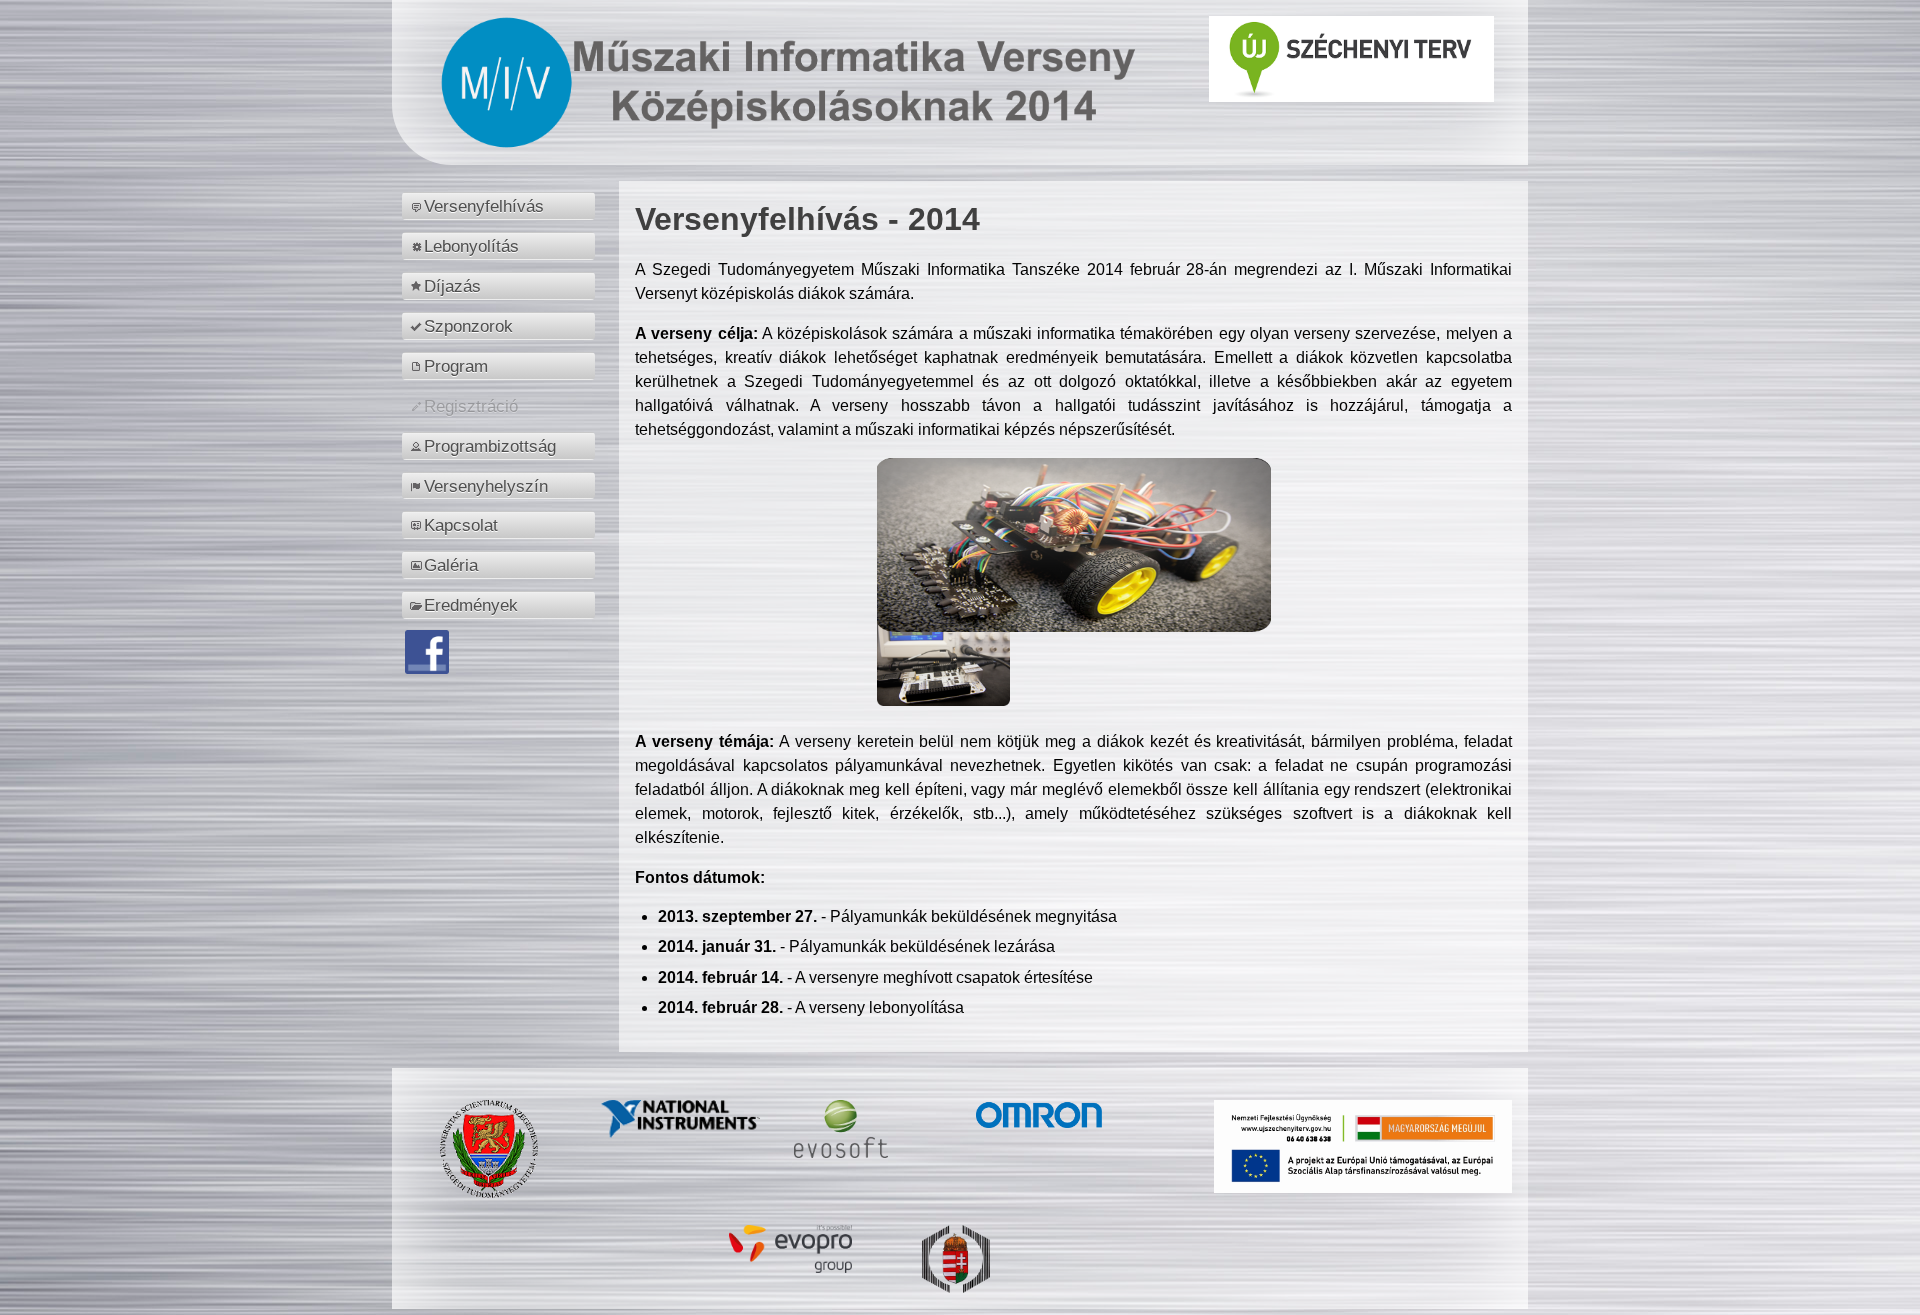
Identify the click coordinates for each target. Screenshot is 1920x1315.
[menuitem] (501, 206)
